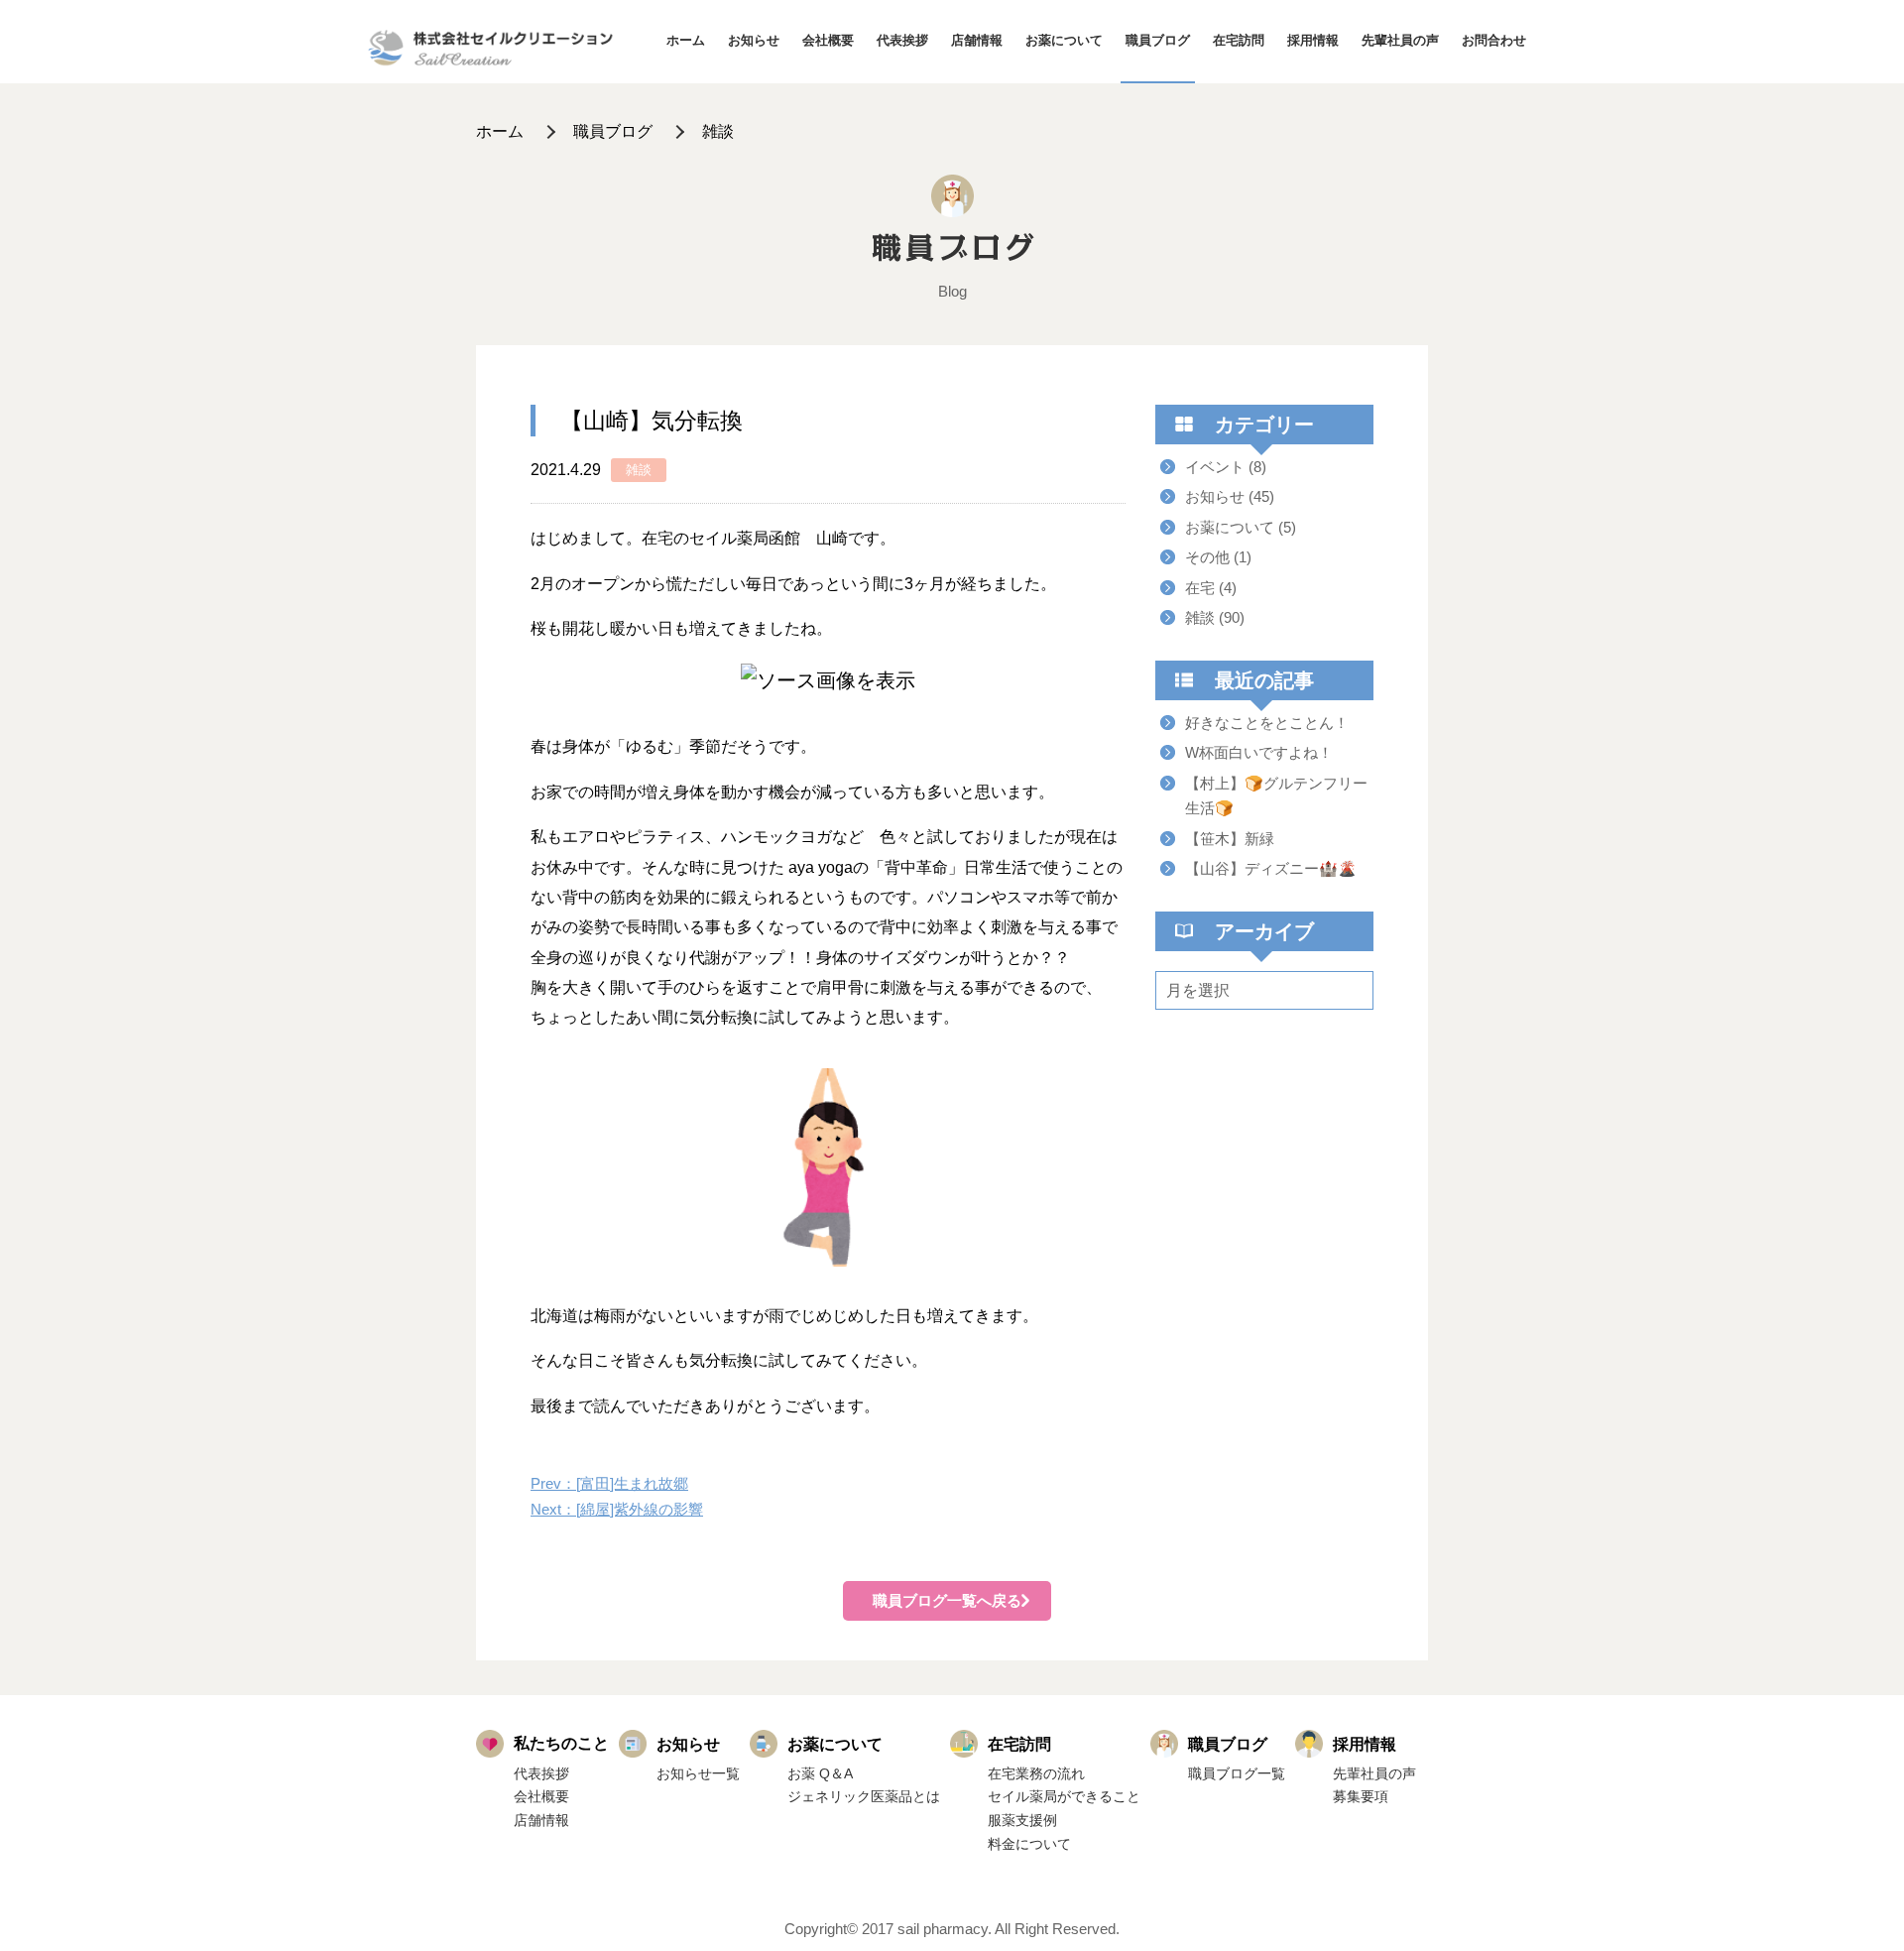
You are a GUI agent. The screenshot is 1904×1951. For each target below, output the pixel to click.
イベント (1215, 467)
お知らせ (754, 40)
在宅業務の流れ (1036, 1773)
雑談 (718, 131)
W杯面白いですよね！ (1259, 752)
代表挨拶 (902, 40)
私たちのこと (561, 1743)
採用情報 (1313, 40)
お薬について (1064, 40)
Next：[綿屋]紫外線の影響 (617, 1509)
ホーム (686, 40)
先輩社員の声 (1400, 40)
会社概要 (828, 40)
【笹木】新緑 (1230, 839)
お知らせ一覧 (698, 1773)
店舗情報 (977, 40)
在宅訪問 (1239, 40)
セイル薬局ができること (1064, 1796)
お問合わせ (1494, 40)
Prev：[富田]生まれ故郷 (609, 1483)
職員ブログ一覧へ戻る (947, 1600)
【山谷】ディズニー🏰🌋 (1271, 868)
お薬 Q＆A (820, 1773)
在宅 (1200, 588)
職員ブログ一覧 (1237, 1773)
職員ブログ (1158, 40)
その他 (1207, 557)
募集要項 (1361, 1796)
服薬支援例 (1022, 1820)
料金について (1029, 1844)
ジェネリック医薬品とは (864, 1796)
